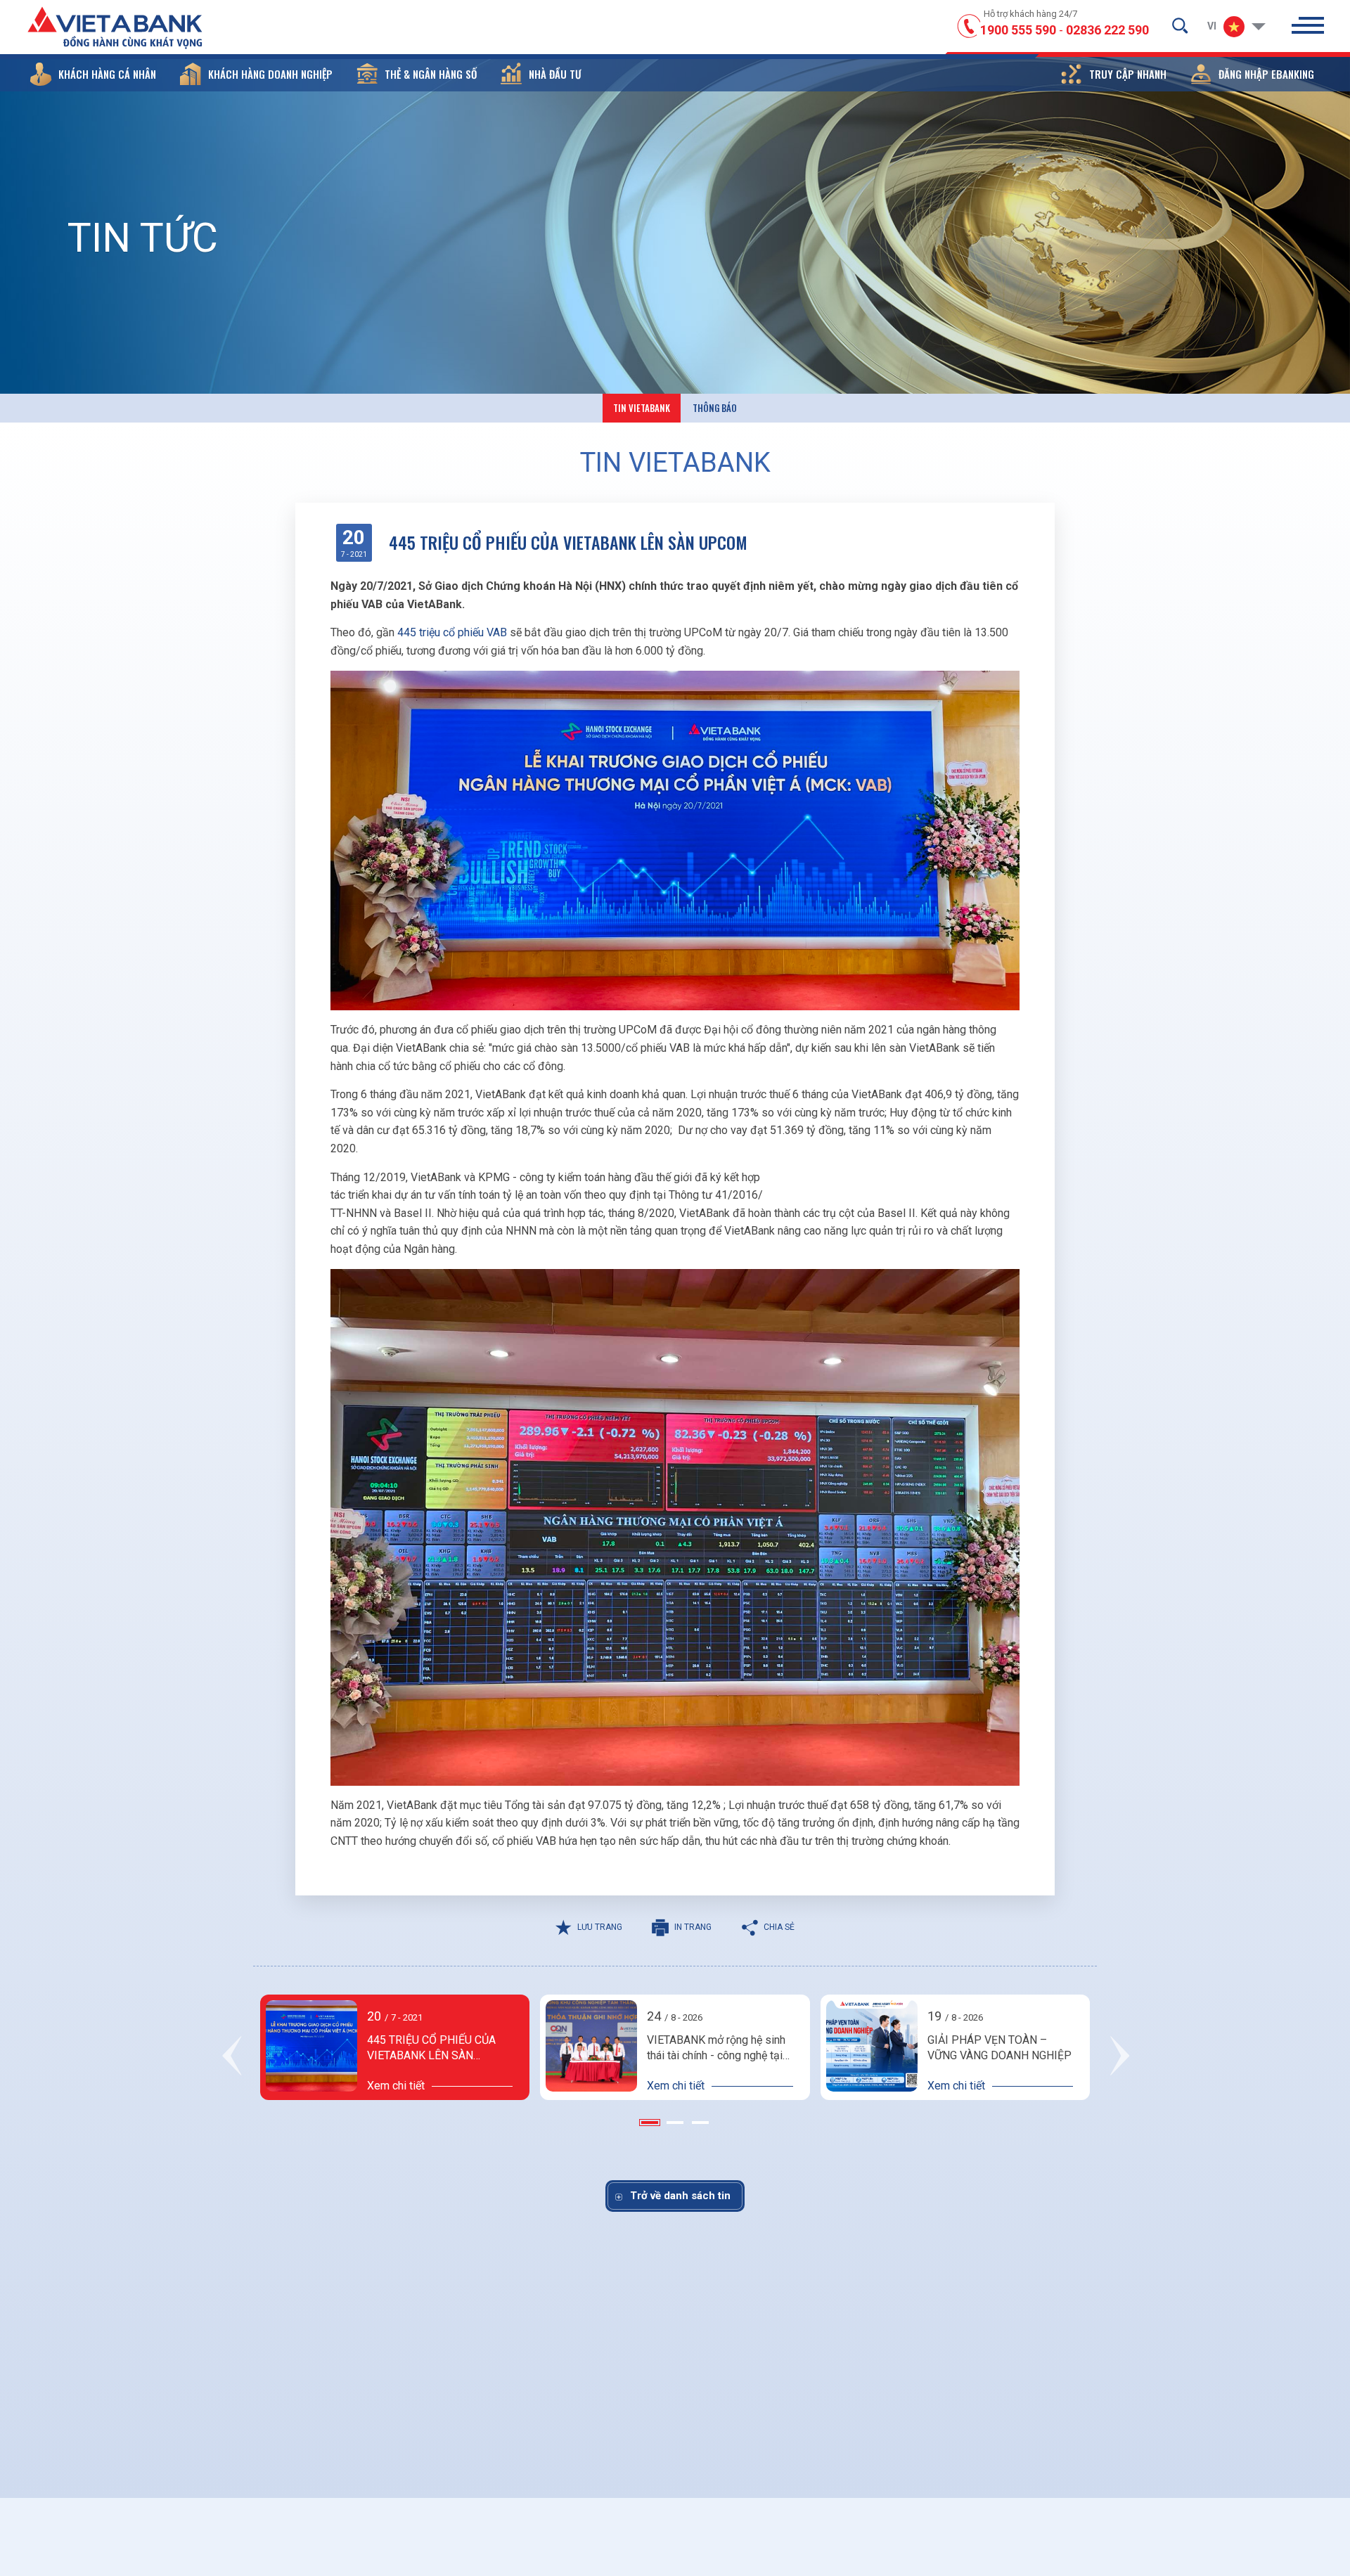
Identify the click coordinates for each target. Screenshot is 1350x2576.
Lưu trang (600, 1927)
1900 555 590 (1018, 30)
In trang (693, 1927)
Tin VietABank (642, 408)
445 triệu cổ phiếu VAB (454, 632)
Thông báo (715, 408)
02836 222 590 (1107, 30)
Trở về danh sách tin (680, 2196)
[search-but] (1180, 25)
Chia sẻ (779, 1927)
